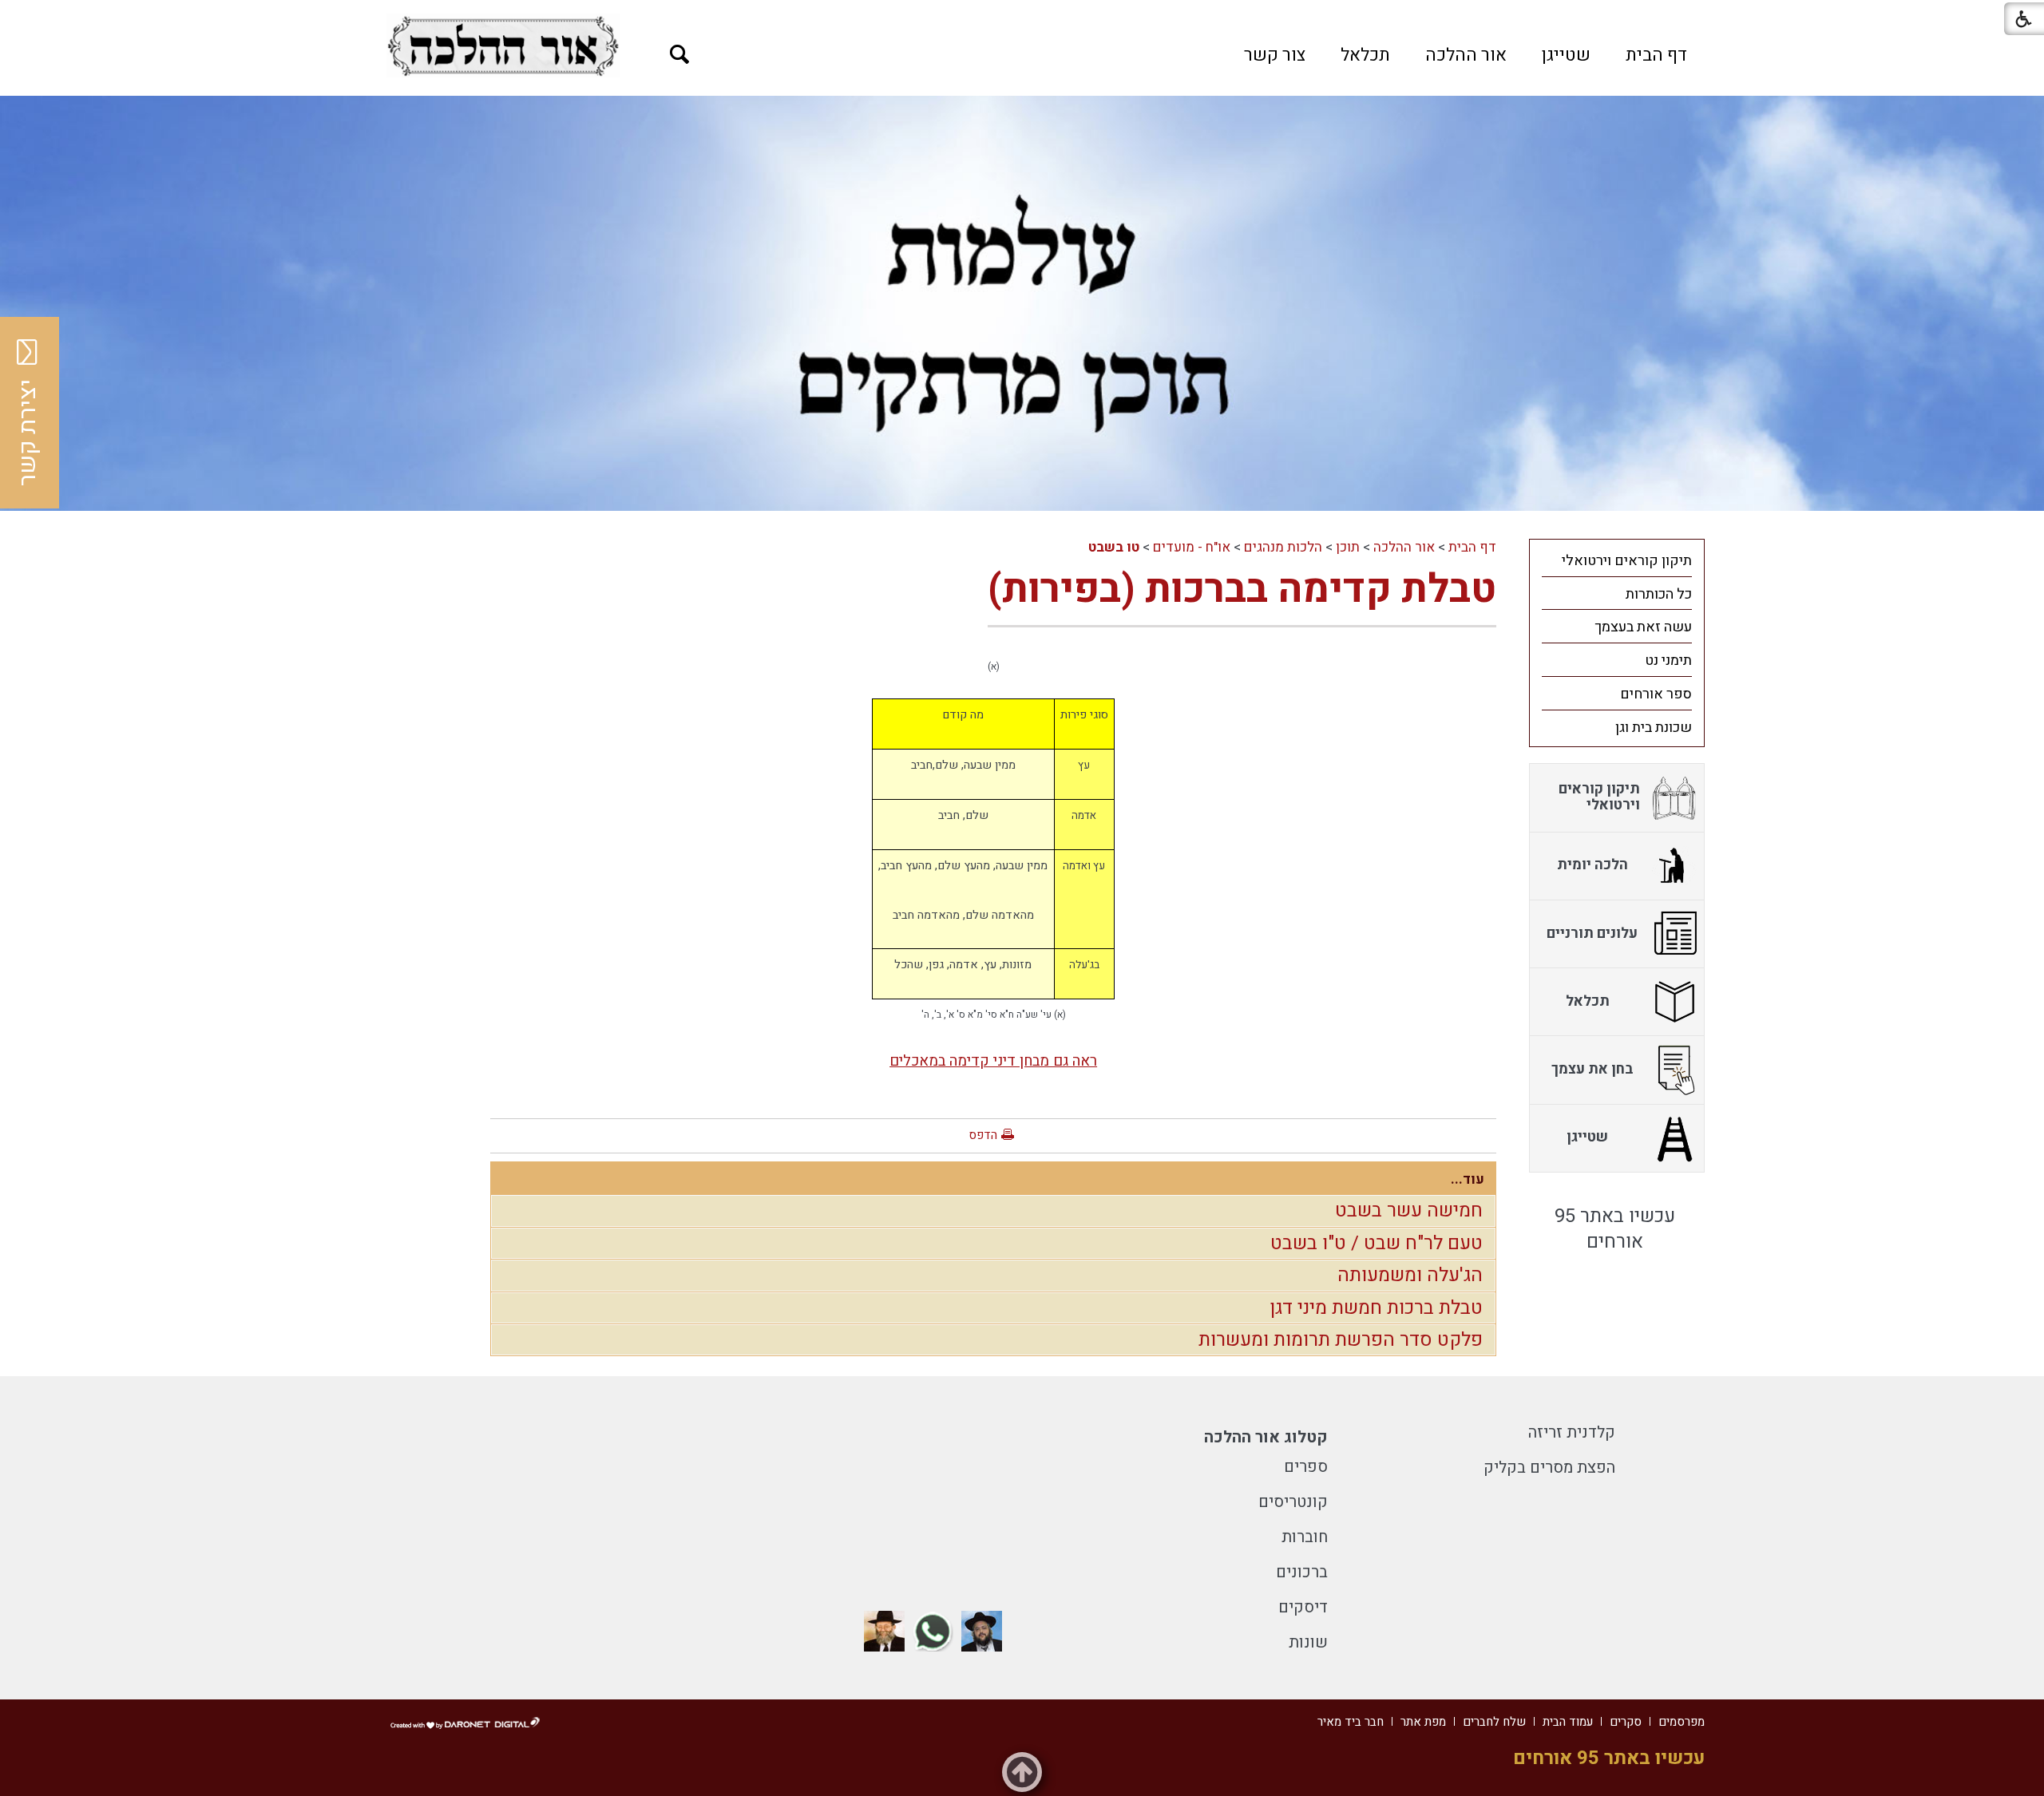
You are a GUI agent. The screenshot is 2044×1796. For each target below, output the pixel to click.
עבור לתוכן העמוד (1022, 16)
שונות (1308, 1642)
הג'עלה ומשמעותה (1410, 1275)
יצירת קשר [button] (28, 433)
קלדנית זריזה (1572, 1432)
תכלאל (1365, 55)
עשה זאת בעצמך (1643, 627)
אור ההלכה (1466, 55)
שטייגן (1566, 55)
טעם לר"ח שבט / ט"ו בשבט (1377, 1243)
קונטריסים (1293, 1502)
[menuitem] (1656, 55)
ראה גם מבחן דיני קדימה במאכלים (993, 1061)
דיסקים (1303, 1607)
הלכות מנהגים (1283, 547)
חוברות (1305, 1537)
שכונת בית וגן (1654, 728)
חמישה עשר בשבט (1409, 1211)
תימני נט (1668, 661)
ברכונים (1302, 1572)
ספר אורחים (1656, 694)
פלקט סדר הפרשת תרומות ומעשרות (1341, 1340)
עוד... (1468, 1179)
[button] (680, 55)
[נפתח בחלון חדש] (503, 46)
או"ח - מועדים (1192, 547)
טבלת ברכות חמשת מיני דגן (1376, 1308)
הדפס (983, 1135)
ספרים (1306, 1467)
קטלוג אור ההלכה (1266, 1437)
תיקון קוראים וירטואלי (1627, 561)
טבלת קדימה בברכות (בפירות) (1242, 589)
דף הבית (1656, 55)
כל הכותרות (1659, 594)
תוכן (1348, 547)
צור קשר (1275, 55)
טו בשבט (1114, 547)
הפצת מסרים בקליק (1549, 1468)
